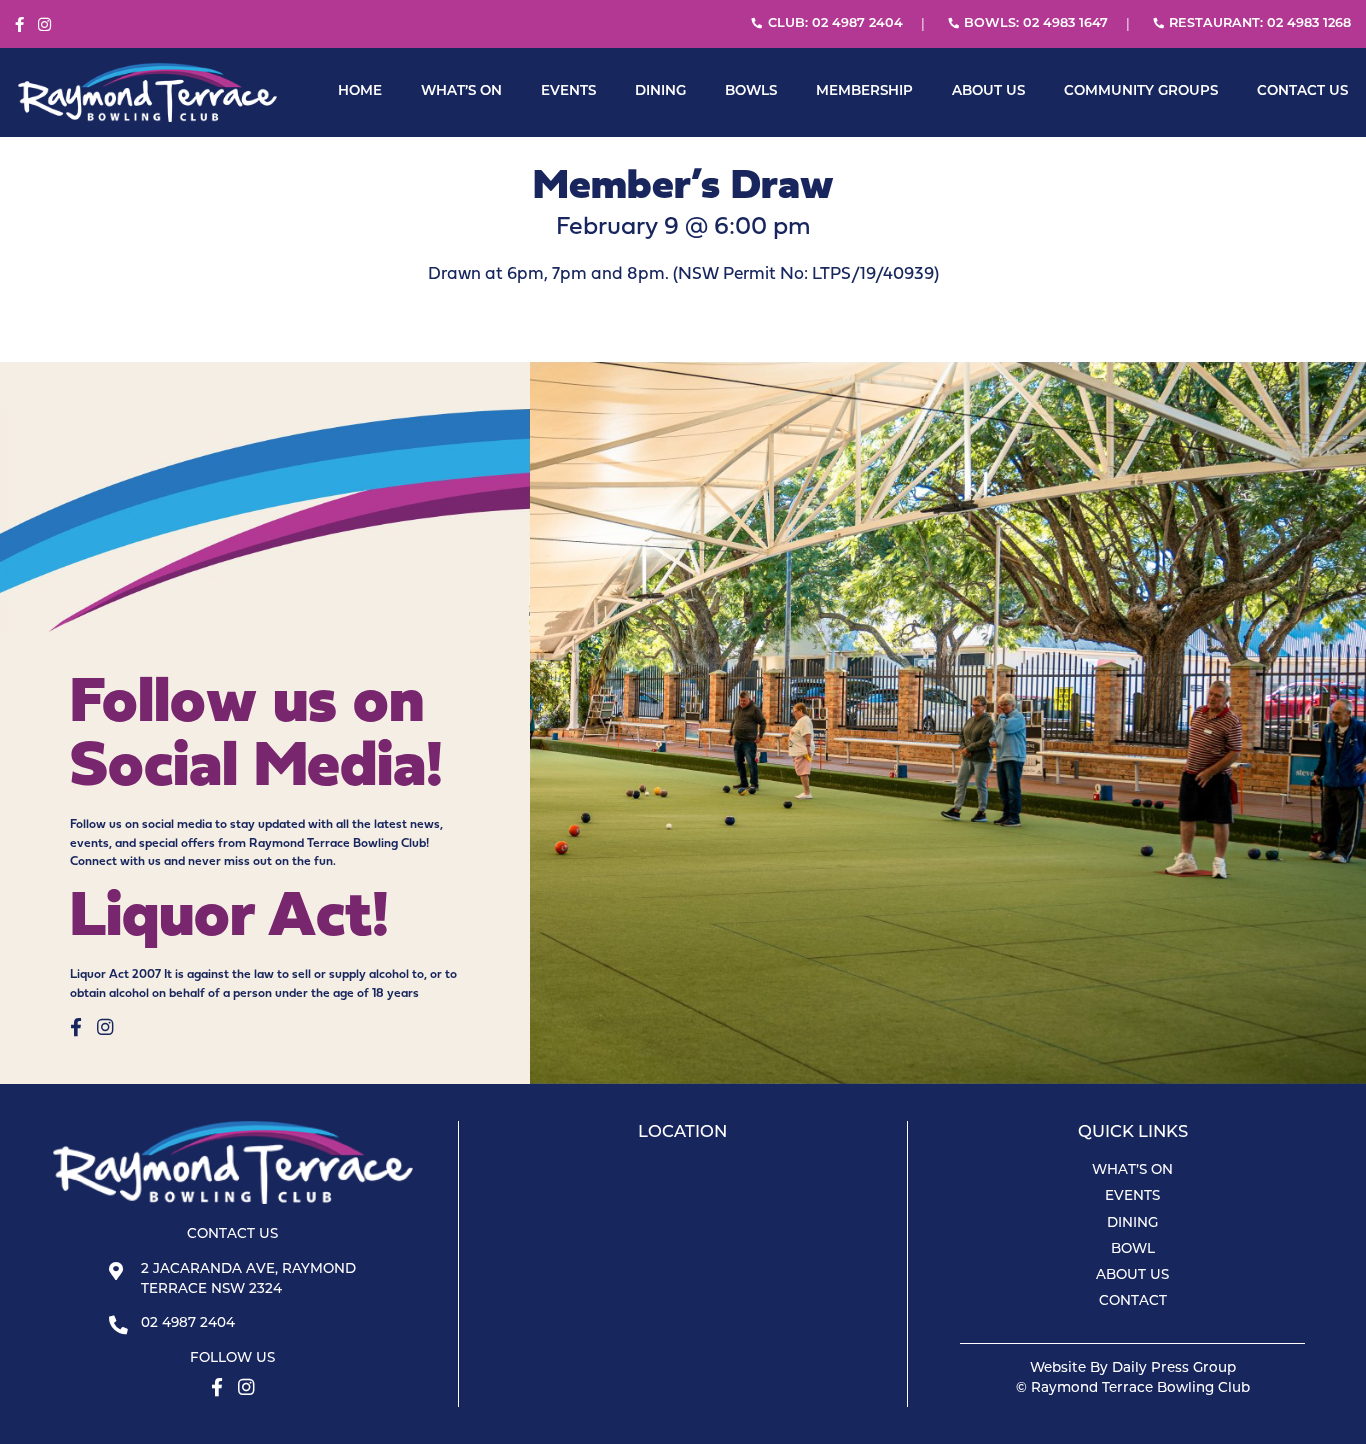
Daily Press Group (1174, 1368)
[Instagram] (44, 25)
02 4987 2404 (188, 1323)
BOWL (1133, 1249)
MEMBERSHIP (864, 91)
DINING (660, 91)
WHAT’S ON (461, 91)
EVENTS (568, 91)
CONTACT (1133, 1301)
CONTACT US (1302, 91)
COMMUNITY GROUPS (1141, 91)
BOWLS (751, 91)
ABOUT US (988, 91)
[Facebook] (19, 25)
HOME (360, 91)
